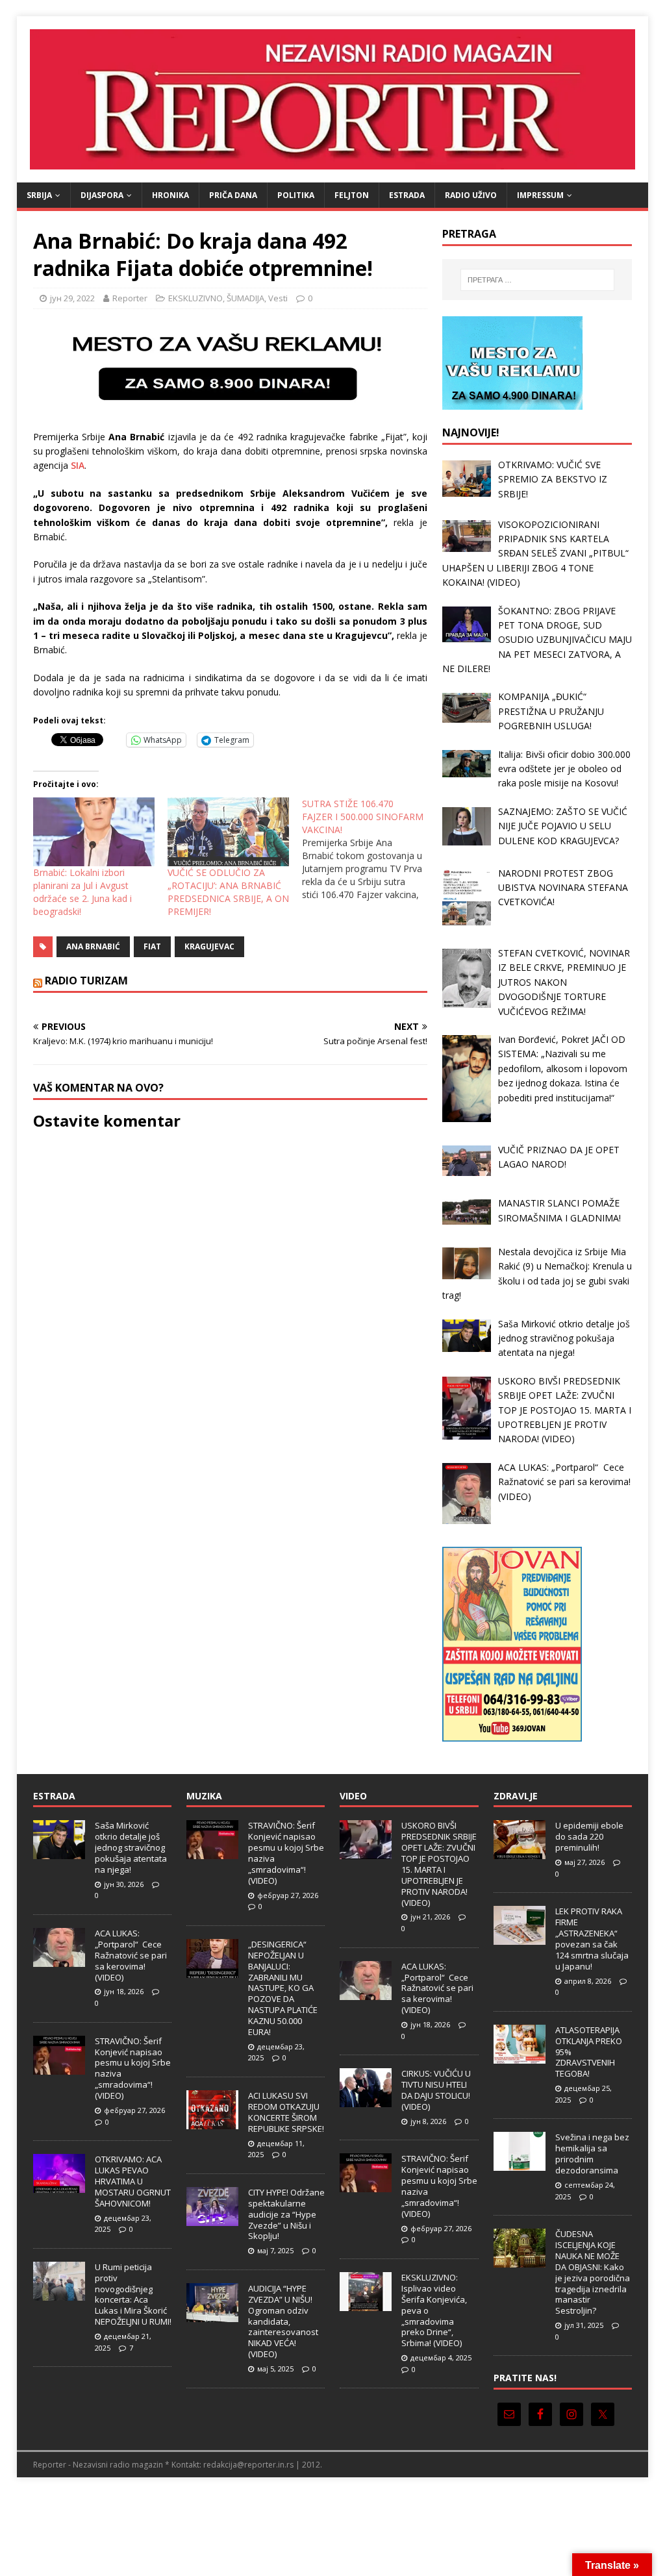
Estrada (407, 195)
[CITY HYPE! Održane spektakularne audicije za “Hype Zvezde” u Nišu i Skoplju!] (212, 2219)
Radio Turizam (86, 981)
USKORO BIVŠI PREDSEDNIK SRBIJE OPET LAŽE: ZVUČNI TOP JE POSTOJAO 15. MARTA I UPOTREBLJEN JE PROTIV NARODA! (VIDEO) (439, 1864)
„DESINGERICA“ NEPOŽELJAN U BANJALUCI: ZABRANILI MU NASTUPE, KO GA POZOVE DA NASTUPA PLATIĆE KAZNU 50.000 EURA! (283, 1988)
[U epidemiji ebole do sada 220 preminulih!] (520, 1853)
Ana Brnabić (93, 946)
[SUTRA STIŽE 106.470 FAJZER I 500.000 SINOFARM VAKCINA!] (369, 849)
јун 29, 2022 (72, 298)
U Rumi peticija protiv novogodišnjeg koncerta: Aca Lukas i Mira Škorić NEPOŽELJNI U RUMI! (133, 2294)
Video (353, 1796)
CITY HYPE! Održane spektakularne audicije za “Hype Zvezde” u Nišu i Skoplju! (286, 2214)
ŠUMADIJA (245, 298)
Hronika (170, 195)
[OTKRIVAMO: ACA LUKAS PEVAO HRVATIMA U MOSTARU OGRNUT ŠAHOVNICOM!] (59, 2186)
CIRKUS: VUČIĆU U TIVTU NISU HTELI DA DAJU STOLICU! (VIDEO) (436, 2090)
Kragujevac (209, 946)
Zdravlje (516, 1796)
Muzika (204, 1796)
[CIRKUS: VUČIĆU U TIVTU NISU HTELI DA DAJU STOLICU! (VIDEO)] (366, 2101)
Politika (296, 195)
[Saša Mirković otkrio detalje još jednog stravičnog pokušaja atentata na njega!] (59, 1853)
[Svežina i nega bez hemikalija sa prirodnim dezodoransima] (520, 2164)
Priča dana (233, 195)
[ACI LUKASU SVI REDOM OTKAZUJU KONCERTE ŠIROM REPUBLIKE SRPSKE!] (212, 2122)
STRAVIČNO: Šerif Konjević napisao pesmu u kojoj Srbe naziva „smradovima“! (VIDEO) (133, 2068)
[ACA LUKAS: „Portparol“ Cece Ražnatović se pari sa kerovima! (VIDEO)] (59, 1960)
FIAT (152, 946)
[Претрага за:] (537, 280)
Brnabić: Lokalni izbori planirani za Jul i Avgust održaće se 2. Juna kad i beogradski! (82, 892)
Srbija (39, 195)
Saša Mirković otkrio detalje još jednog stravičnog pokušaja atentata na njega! (131, 1847)
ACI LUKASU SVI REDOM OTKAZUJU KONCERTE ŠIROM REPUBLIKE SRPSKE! (286, 2112)
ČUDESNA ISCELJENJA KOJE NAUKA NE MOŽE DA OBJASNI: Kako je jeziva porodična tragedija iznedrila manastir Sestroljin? (593, 2272)
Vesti (278, 298)
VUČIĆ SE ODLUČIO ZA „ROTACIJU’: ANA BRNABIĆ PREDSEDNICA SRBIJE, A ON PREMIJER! (228, 892)
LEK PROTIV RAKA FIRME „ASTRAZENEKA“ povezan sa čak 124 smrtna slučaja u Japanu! (592, 1938)
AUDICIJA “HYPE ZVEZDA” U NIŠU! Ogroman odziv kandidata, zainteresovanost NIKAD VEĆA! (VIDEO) (283, 2321)
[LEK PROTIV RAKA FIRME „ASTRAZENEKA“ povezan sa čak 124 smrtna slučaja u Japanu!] (520, 1938)
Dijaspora (102, 195)
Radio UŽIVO (471, 195)
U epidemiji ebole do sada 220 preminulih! (589, 1836)
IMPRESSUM (540, 195)
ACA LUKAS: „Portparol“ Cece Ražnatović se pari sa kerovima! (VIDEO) (131, 1955)
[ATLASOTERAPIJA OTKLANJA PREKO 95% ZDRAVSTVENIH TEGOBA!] (520, 2057)
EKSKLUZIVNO (195, 298)
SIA (78, 465)
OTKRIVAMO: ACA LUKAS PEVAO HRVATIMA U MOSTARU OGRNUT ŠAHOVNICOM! (133, 2181)
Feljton (352, 195)
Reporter (130, 298)
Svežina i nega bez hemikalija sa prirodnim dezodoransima (592, 2154)
